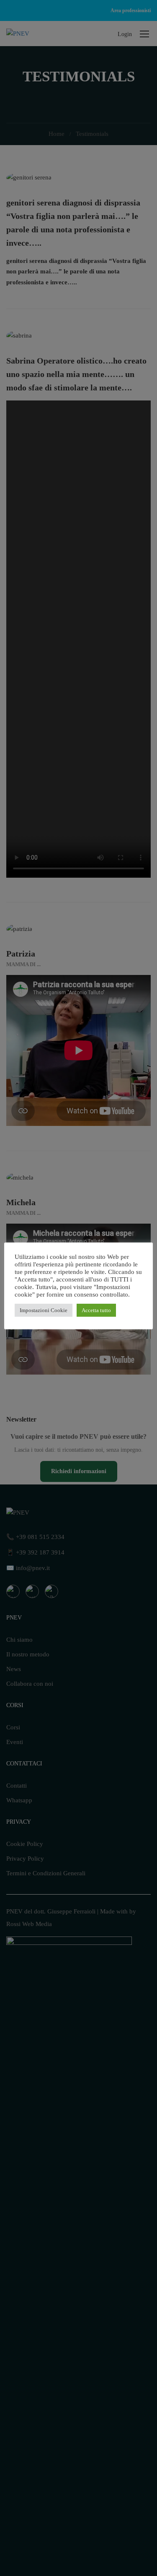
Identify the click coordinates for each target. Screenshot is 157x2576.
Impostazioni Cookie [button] (44, 1310)
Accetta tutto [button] (96, 1310)
